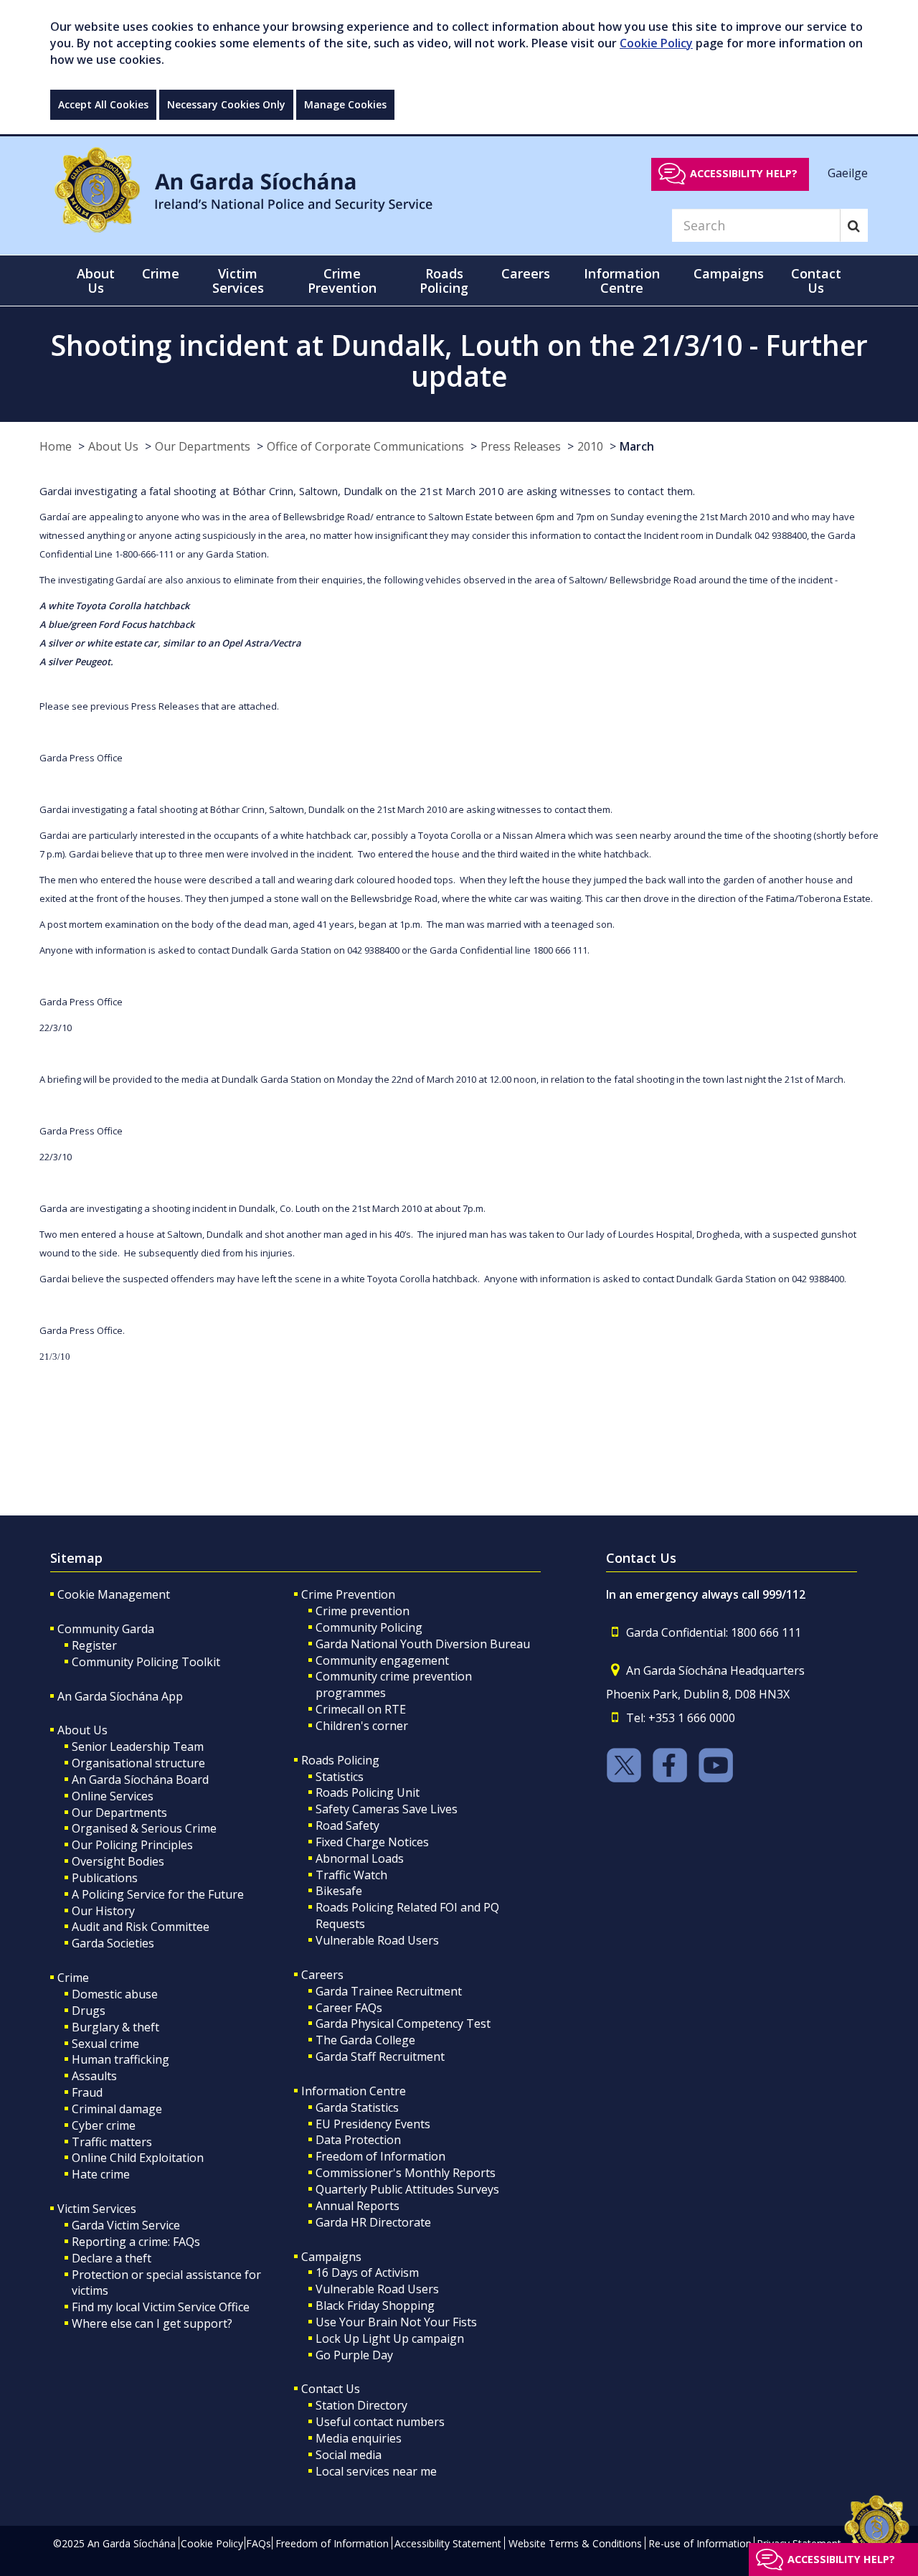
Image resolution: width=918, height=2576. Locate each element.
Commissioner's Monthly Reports (406, 2173)
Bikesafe (339, 1891)
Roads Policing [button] (444, 281)
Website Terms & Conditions (575, 2543)
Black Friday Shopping (375, 2305)
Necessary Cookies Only (226, 104)
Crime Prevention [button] (342, 281)
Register (94, 1645)
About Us (113, 446)
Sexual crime (105, 2044)
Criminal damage (117, 2109)
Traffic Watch (351, 1875)
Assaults (94, 2076)
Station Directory (361, 2405)
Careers (322, 1975)
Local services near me (376, 2471)
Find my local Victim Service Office (161, 2307)
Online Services (113, 1796)
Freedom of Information (380, 2156)
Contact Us (331, 2389)
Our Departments (203, 446)
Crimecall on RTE (361, 1709)
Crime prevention (363, 1611)
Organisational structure (138, 1763)
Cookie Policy (656, 43)
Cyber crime (104, 2125)
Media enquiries (359, 2438)
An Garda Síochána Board (140, 1780)
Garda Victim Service (126, 2225)
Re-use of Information (700, 2543)
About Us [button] (96, 281)
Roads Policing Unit (368, 1792)
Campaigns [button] (729, 273)
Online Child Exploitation (138, 2158)
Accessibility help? (744, 173)
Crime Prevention (348, 1594)
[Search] (854, 225)
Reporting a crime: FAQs (136, 2242)
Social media (349, 2455)
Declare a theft (112, 2258)
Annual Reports (358, 2206)
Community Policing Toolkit (146, 1662)
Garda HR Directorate (373, 2222)
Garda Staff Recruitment (380, 2056)
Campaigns (331, 2257)
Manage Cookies (345, 104)
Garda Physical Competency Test (403, 2023)
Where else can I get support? (152, 2323)
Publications (105, 1878)
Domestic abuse (115, 1994)
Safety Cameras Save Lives (387, 1809)
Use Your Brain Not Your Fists (396, 2322)
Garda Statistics (357, 2107)
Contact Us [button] (816, 281)
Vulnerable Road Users (377, 1940)
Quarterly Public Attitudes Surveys (407, 2189)
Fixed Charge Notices (372, 1842)
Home (56, 446)
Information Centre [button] (622, 281)
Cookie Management (114, 1594)
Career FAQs (349, 2008)
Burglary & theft (115, 2027)
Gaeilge (848, 173)
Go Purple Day (354, 2355)
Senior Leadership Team (138, 1747)
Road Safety (347, 1825)
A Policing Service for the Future (158, 1894)
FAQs (259, 2543)
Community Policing (369, 1627)
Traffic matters (112, 2142)
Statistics (340, 1777)
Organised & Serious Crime (144, 1828)
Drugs (89, 2011)
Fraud (87, 2092)
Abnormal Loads (360, 1858)
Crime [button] (161, 273)
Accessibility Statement (448, 2543)
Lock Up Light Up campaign (390, 2338)
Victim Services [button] (238, 281)
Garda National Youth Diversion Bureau (423, 1644)
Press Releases (521, 446)
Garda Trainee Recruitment (389, 1991)
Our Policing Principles (132, 1845)
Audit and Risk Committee (141, 1927)
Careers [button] (526, 273)
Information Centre (354, 2091)
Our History (103, 1911)
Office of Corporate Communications (365, 446)
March (637, 446)
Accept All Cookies (103, 104)
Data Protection (358, 2140)
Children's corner (362, 1726)
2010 (590, 446)
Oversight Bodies (118, 1861)
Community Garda (106, 1629)
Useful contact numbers (380, 2422)
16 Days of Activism (367, 2272)
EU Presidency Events (373, 2124)
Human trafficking (120, 2059)
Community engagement (382, 1660)
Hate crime (101, 2174)
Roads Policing (340, 1760)
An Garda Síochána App (120, 1696)
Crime (73, 1978)
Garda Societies (113, 1943)
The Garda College (365, 2040)
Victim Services (97, 2209)
